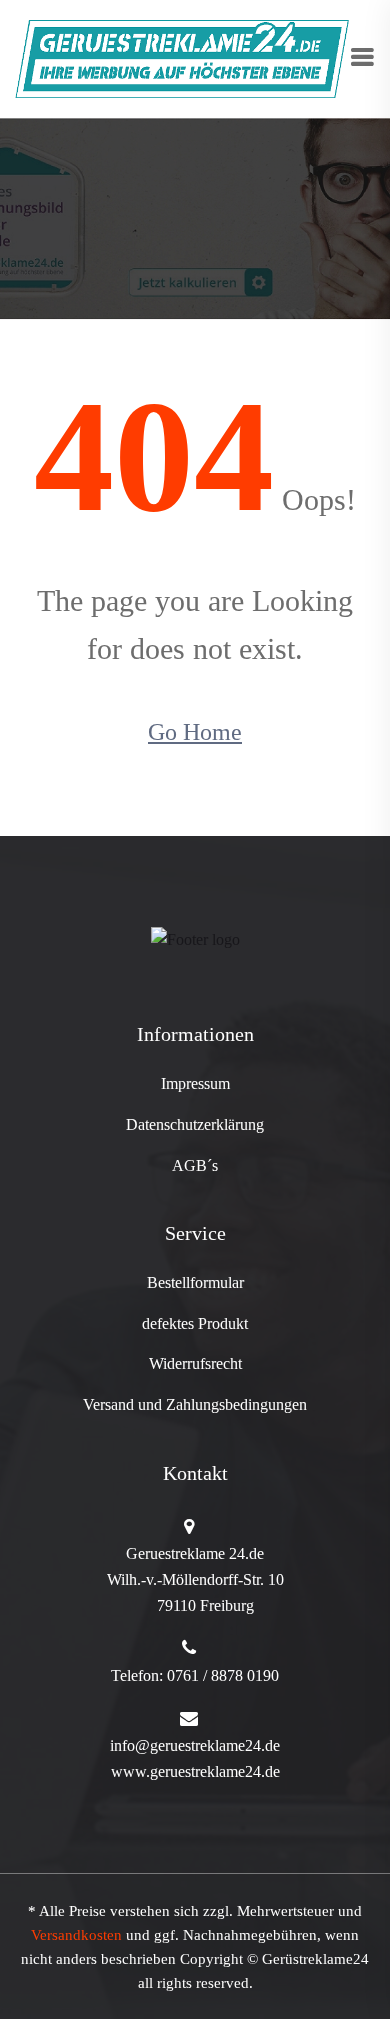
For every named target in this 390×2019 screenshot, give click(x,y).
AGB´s (195, 1165)
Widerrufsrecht (195, 1363)
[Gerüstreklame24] (182, 57)
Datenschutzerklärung (195, 1124)
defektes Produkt (195, 1323)
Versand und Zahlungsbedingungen (195, 1404)
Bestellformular (195, 1282)
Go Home (195, 732)
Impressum (195, 1083)
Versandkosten (76, 1935)
